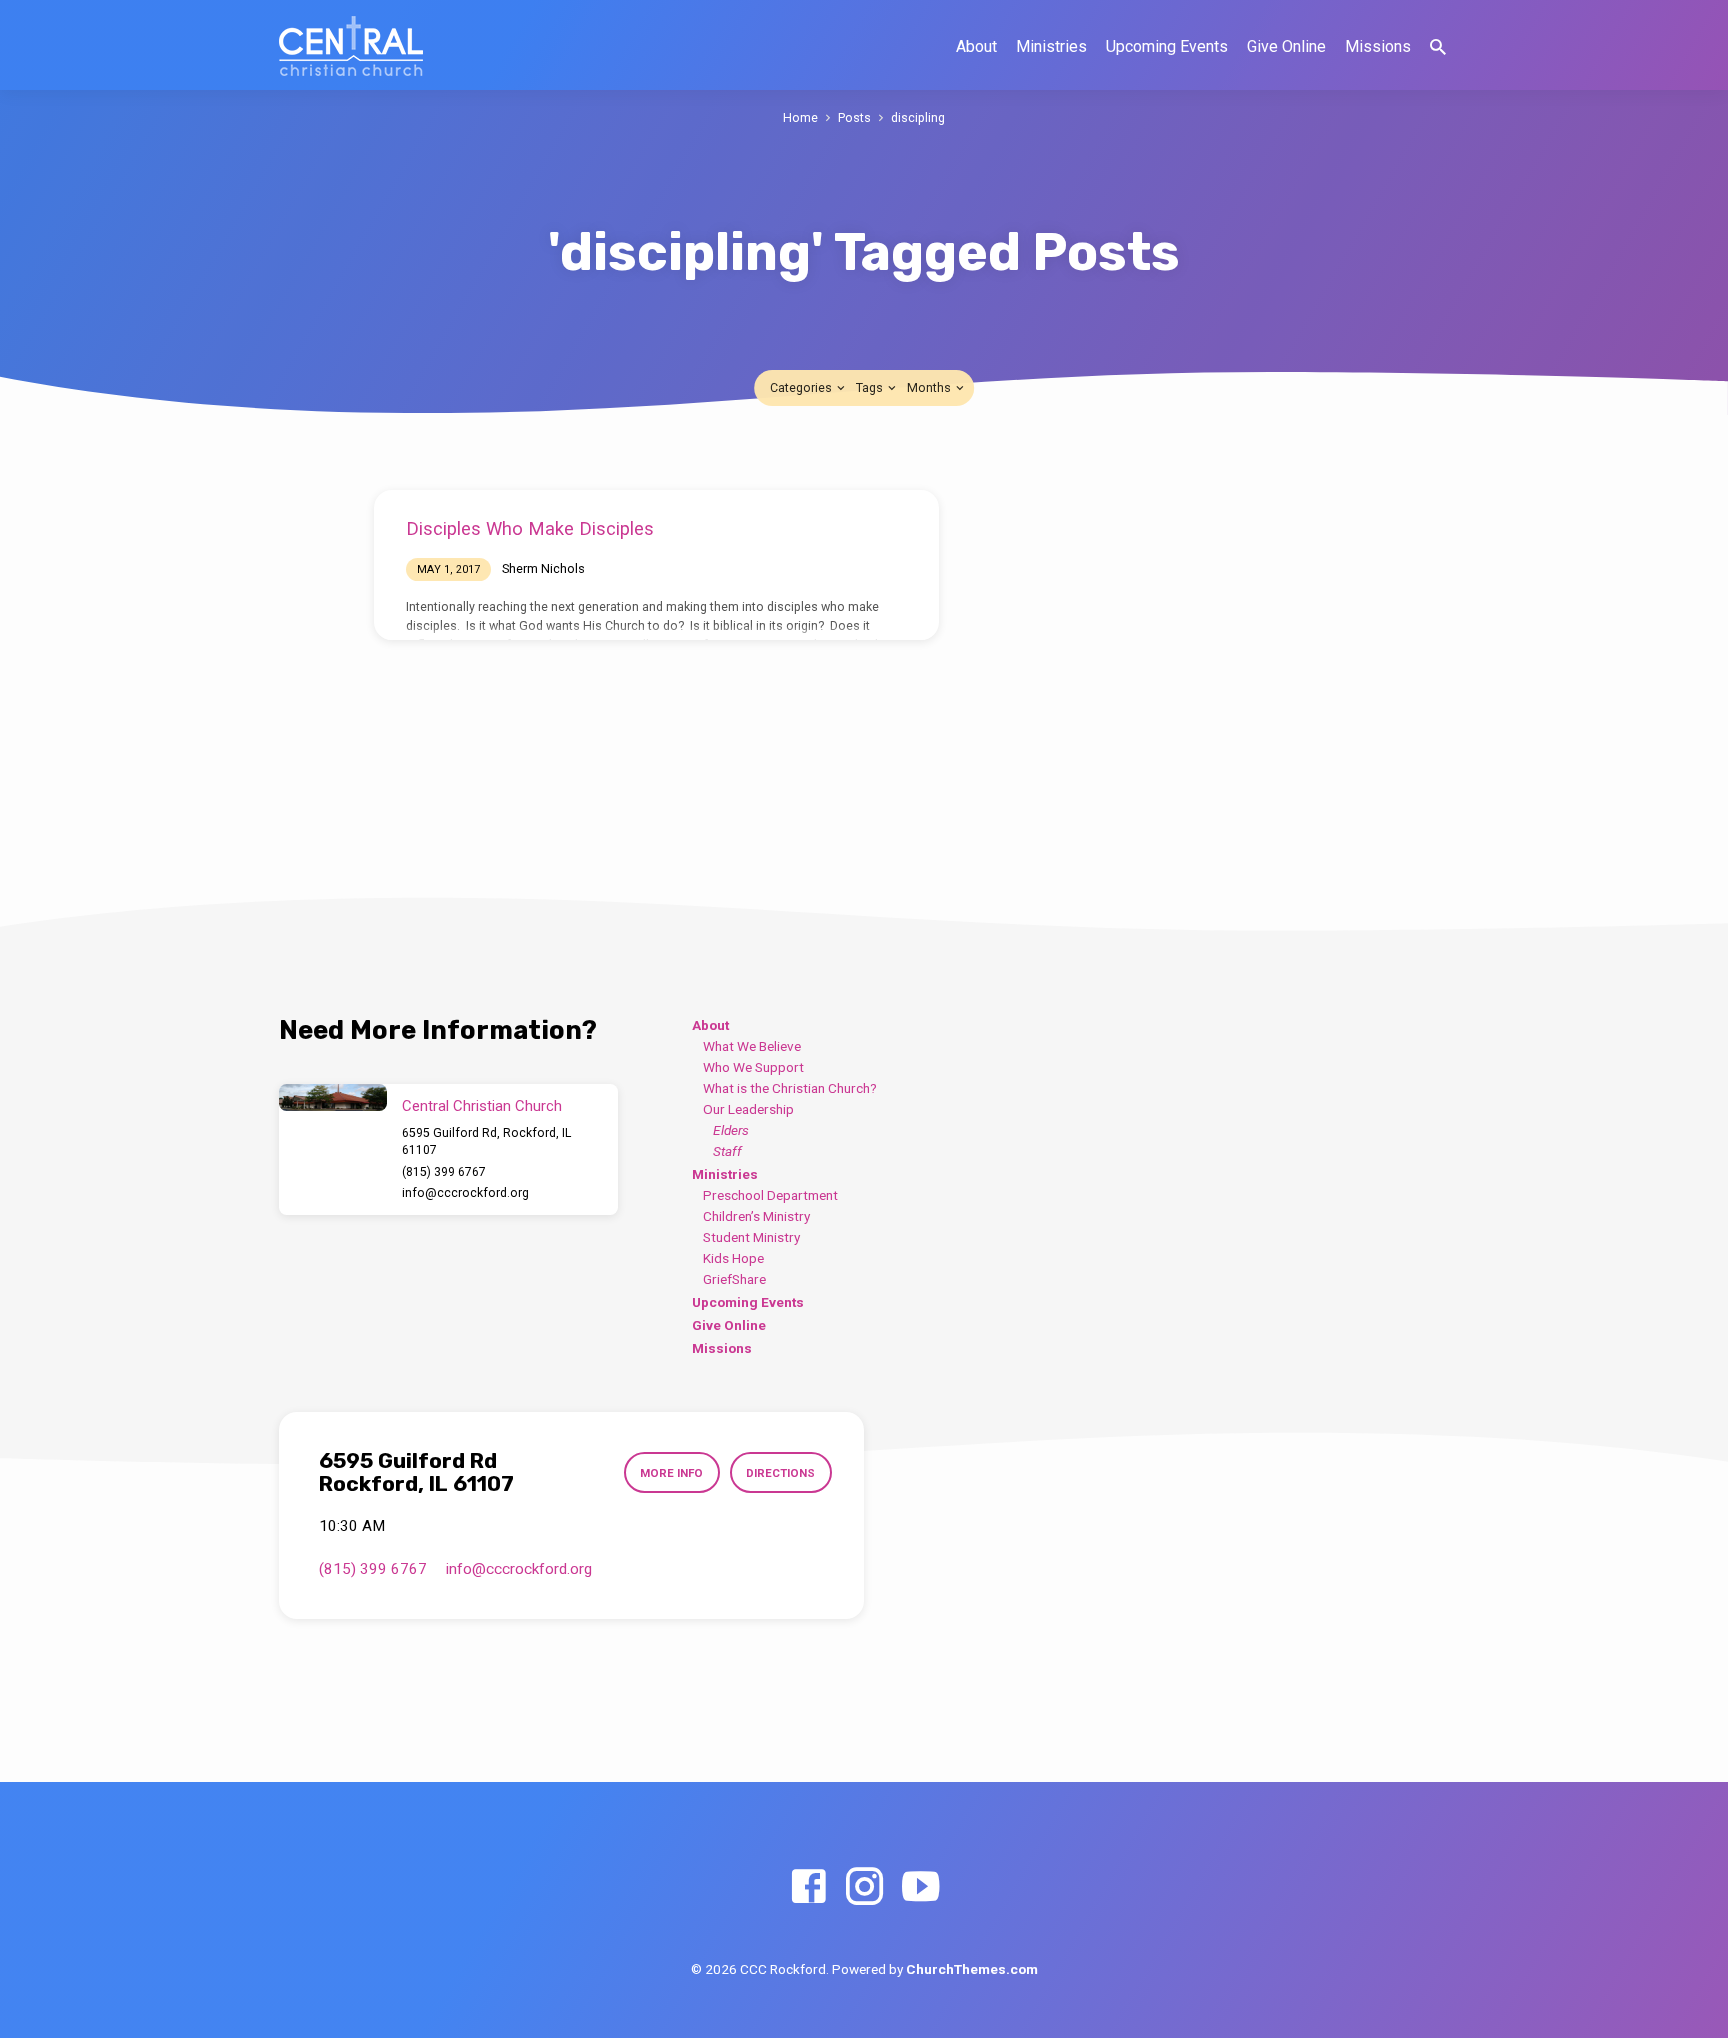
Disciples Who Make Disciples (530, 528)
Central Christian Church (482, 1106)
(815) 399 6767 (444, 1172)
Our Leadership (748, 1109)
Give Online (1286, 46)
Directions (780, 1473)
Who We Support (753, 1067)
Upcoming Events (1167, 46)
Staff (727, 1151)
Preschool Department (770, 1195)
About (976, 46)
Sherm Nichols (543, 568)
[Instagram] (864, 1887)
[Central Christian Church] (333, 1097)
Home (800, 117)
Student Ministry (751, 1237)
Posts (854, 117)
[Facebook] (808, 1887)
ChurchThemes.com (972, 1969)
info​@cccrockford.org (465, 1193)
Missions (1378, 46)
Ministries (1051, 46)
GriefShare (734, 1279)
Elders (731, 1130)
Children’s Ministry (756, 1216)
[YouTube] (920, 1887)
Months (930, 387)
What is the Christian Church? (790, 1088)
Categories (802, 387)
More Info (671, 1473)
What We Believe (752, 1046)
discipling (918, 117)
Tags (871, 387)
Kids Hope (733, 1258)
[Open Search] (1438, 47)
